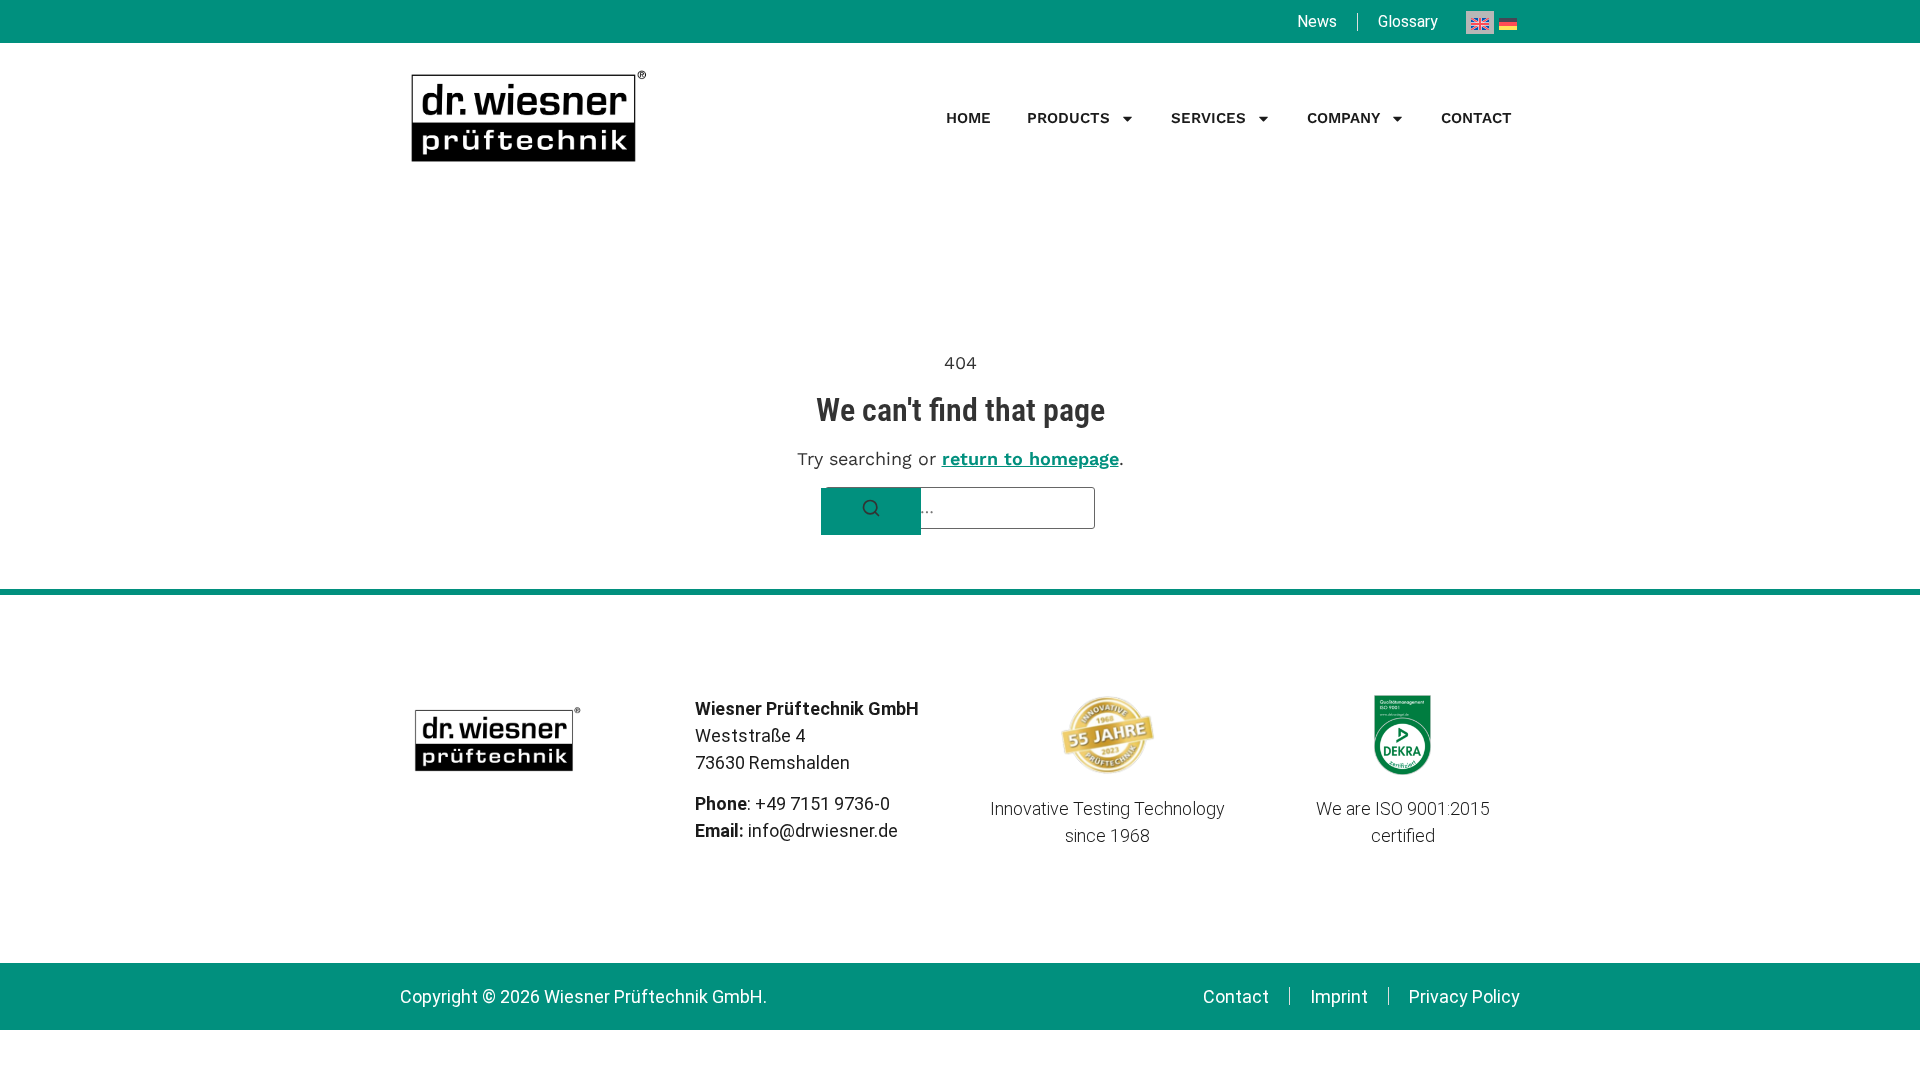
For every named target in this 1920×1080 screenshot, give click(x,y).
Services (1208, 118)
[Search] (871, 511)
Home (968, 118)
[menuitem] (1480, 22)
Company (1343, 118)
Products (1068, 118)
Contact (1476, 118)
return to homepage (1030, 458)
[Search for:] (960, 508)
